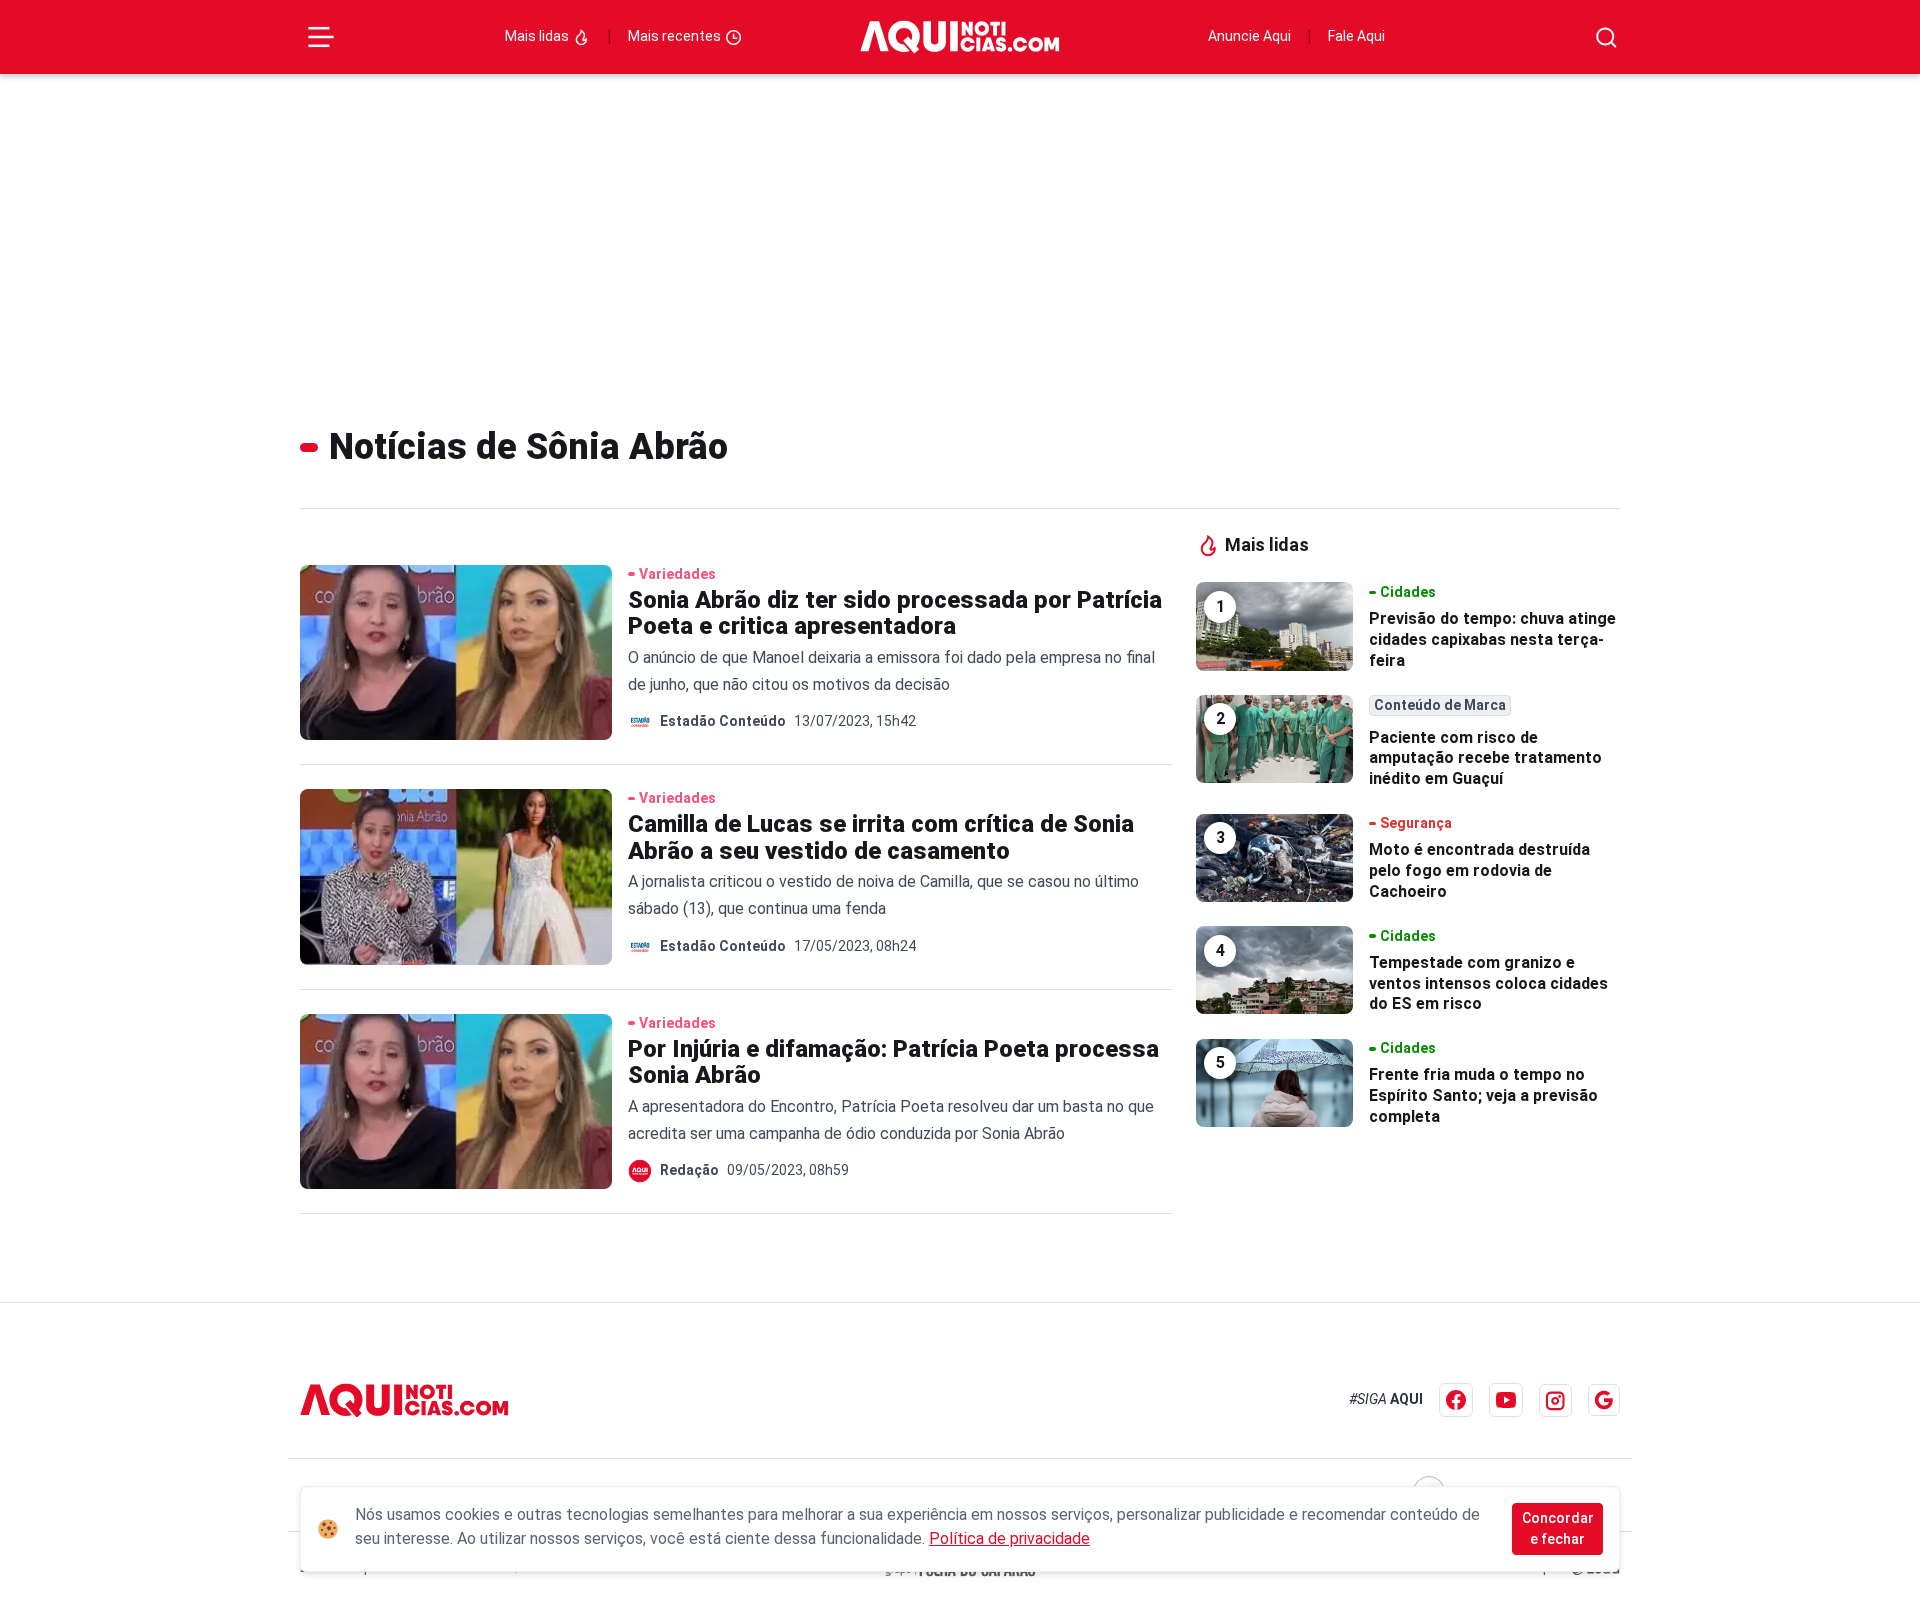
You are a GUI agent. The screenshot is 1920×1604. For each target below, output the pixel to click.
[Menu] (321, 37)
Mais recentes (676, 36)
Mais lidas (538, 36)
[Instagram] (1555, 1400)
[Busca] (1606, 37)
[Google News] (1604, 1400)
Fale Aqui (1356, 36)
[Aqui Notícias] (960, 37)
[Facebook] (1456, 1400)
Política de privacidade (1009, 1538)
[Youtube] (1506, 1400)
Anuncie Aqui (1249, 36)
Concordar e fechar (1558, 1528)
